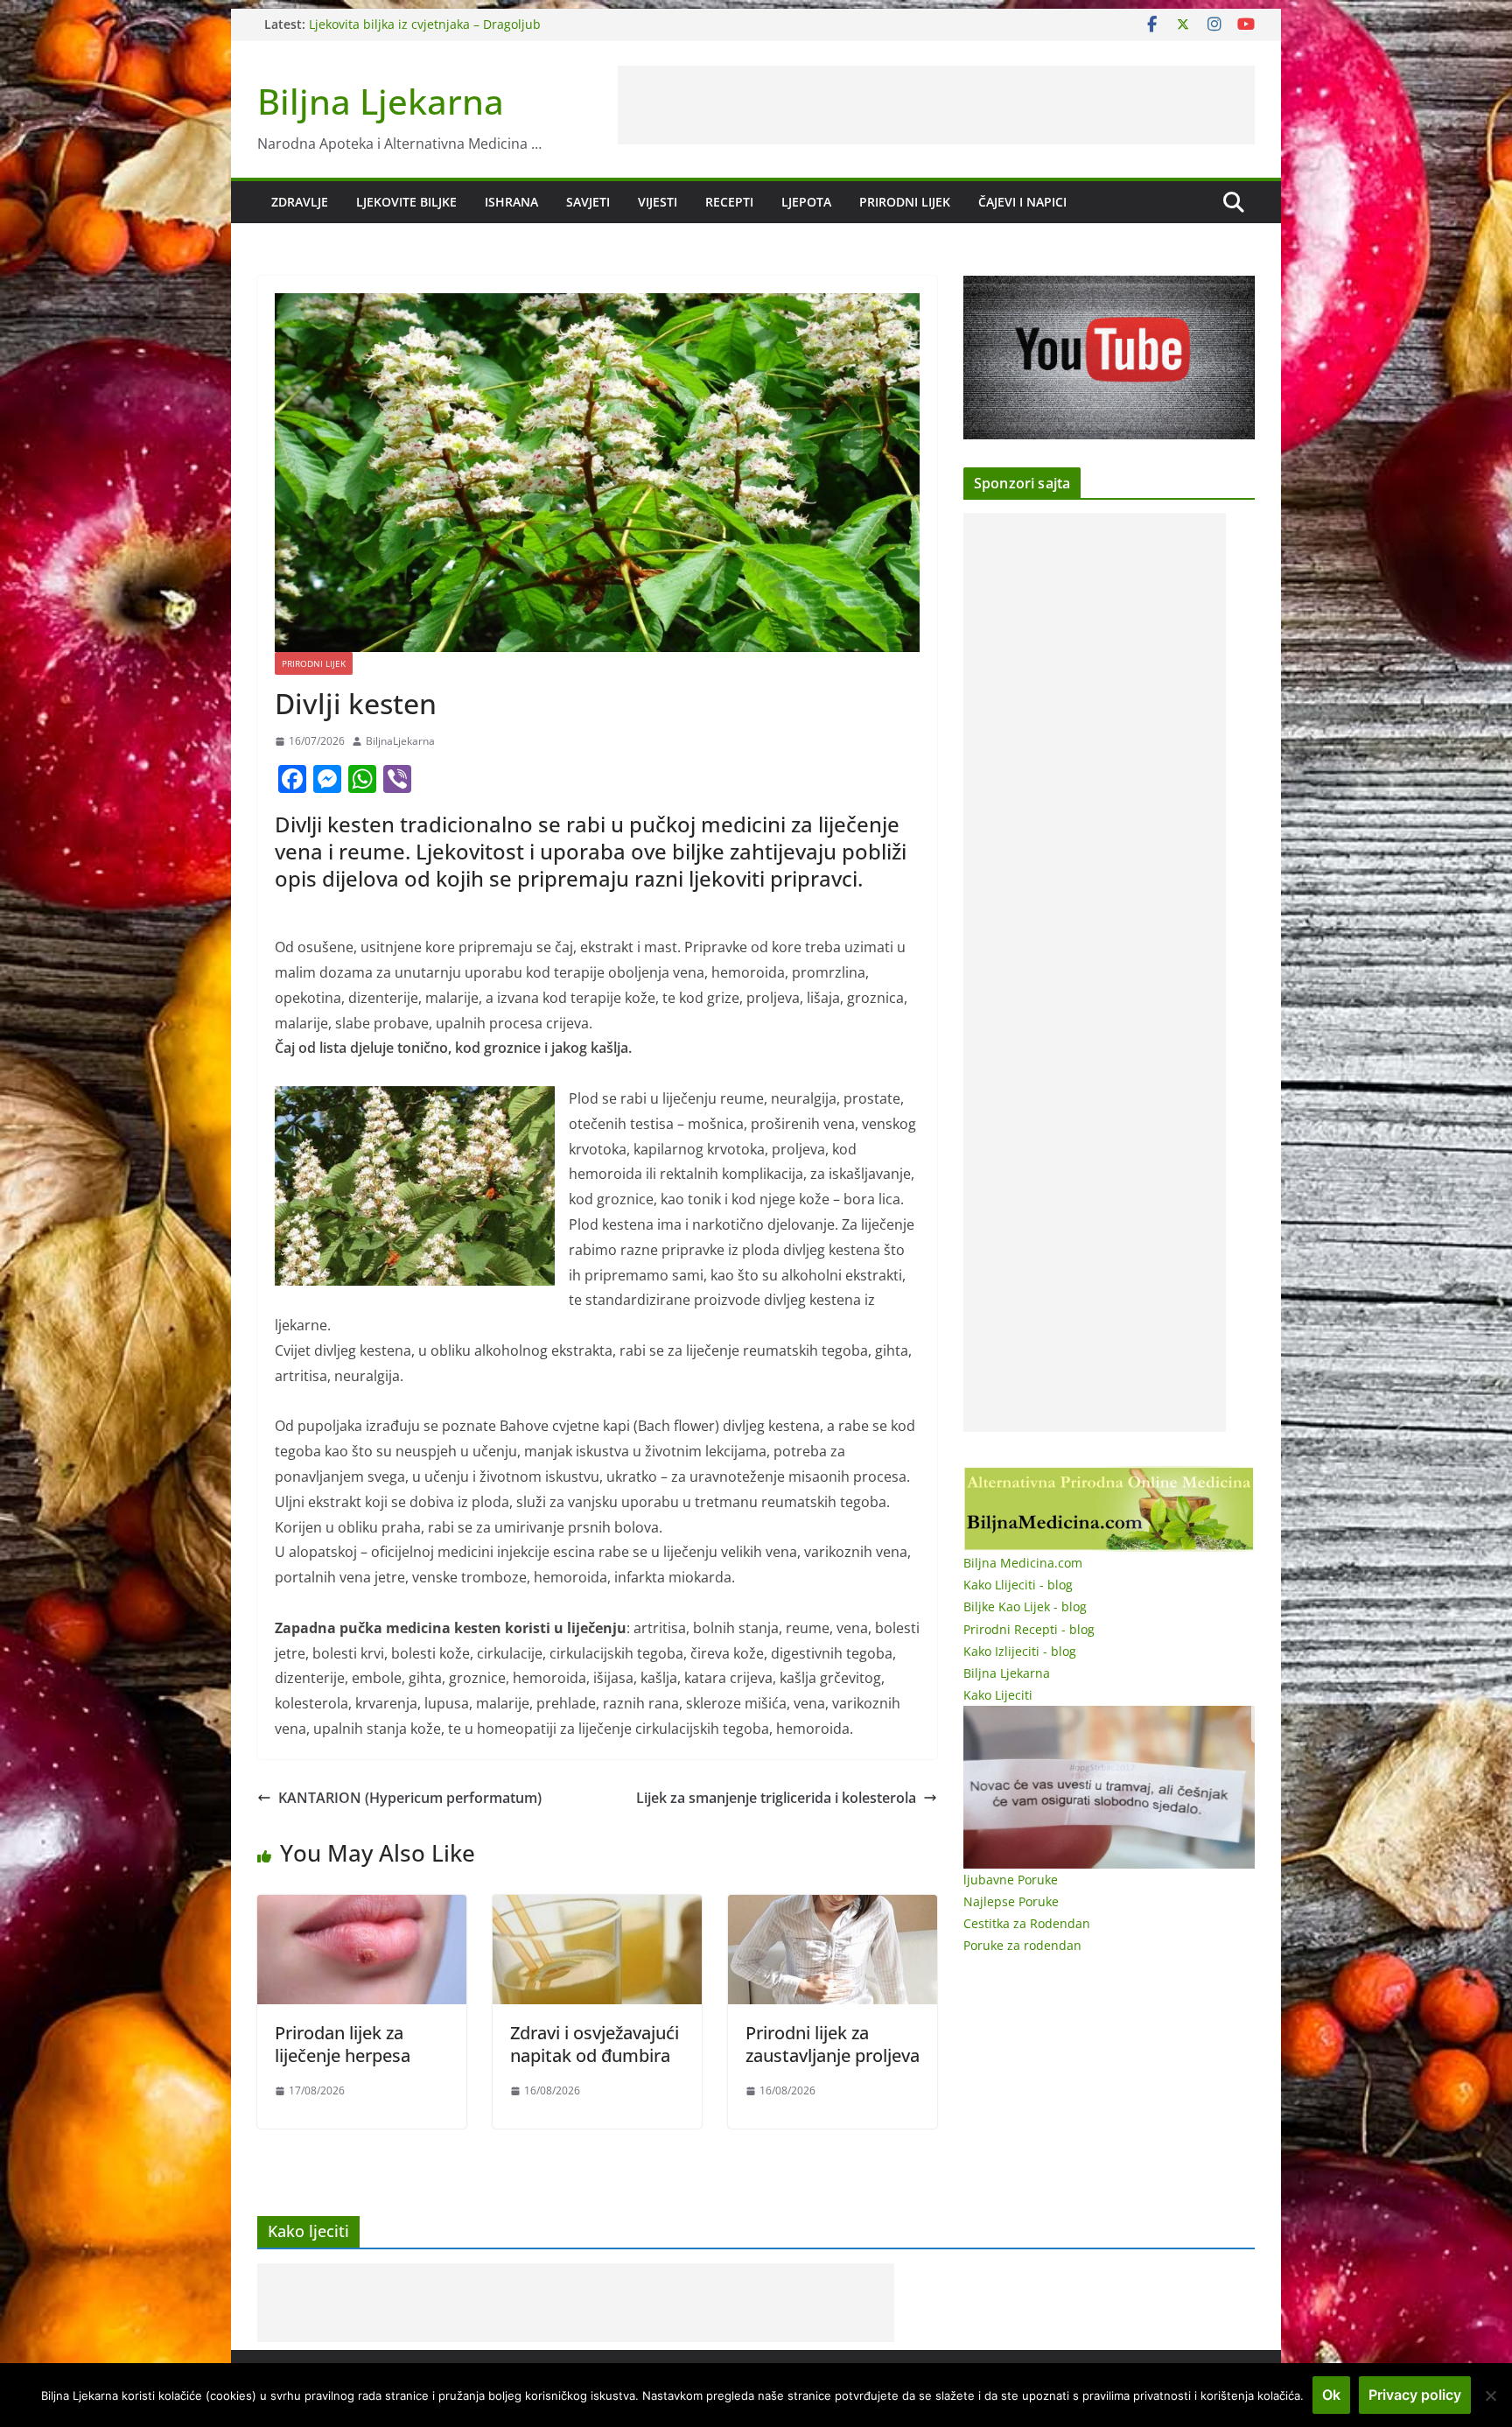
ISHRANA (511, 202)
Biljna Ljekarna (381, 101)
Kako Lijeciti (998, 1695)
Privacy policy (1415, 2395)
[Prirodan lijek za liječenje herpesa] (362, 1907)
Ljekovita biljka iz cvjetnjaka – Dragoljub (425, 24)
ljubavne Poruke (1011, 1880)
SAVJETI (588, 202)
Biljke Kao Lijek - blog (1025, 1606)
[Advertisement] (936, 105)
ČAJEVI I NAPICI (1022, 202)
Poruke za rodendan (1022, 1945)
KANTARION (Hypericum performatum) (410, 1798)
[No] (1490, 2395)
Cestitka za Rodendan (1027, 1923)
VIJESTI (658, 202)
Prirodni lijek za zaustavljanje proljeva (833, 2044)
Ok (1331, 2395)
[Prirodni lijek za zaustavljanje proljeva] (833, 1907)
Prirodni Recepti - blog (1029, 1629)
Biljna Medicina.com (1023, 1563)
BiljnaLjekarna (400, 741)
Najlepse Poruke (1011, 1901)
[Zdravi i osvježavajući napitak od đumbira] (597, 1907)
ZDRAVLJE (300, 202)
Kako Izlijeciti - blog (1020, 1651)
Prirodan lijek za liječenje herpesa (343, 2044)
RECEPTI (729, 202)
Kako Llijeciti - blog (1018, 1585)
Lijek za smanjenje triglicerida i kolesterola (776, 1798)
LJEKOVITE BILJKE (406, 202)
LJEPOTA (806, 202)
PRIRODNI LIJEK (905, 202)
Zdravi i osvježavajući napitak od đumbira (595, 2044)
